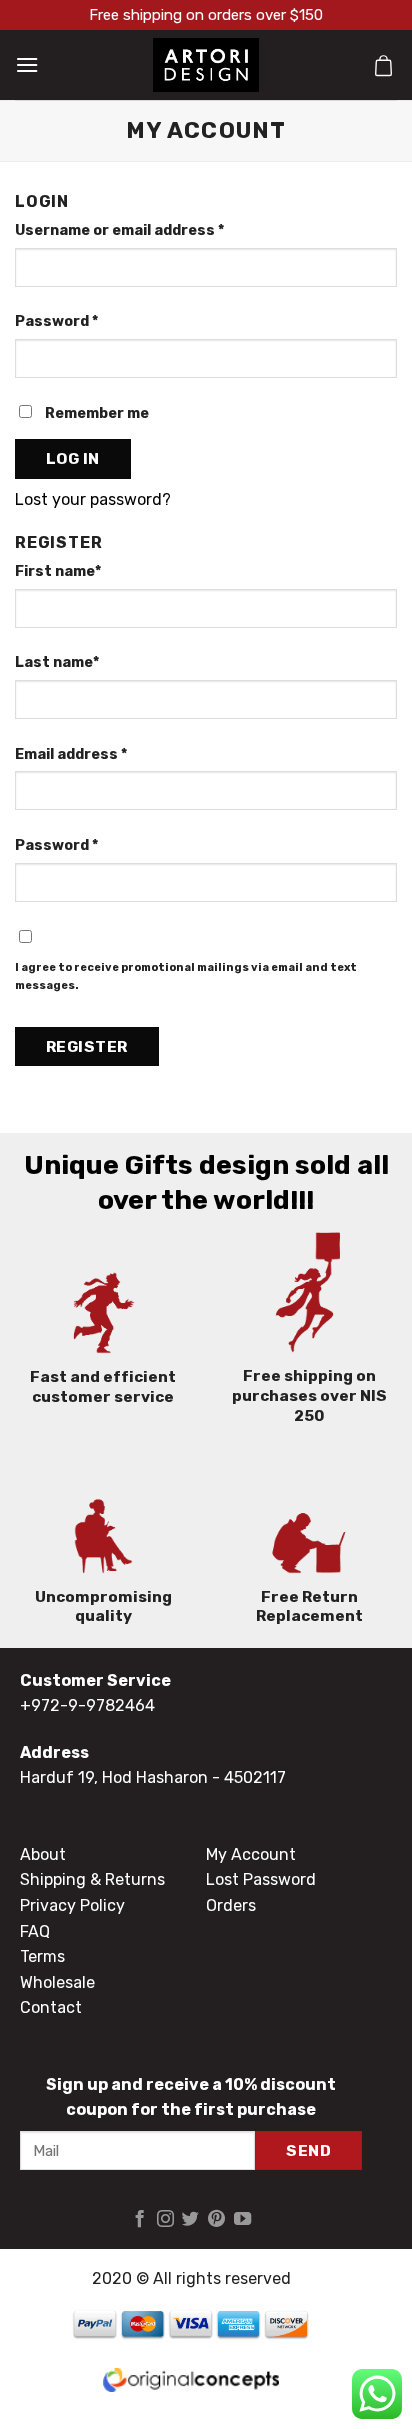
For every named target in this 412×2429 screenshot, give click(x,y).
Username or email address (119, 230)
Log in (73, 458)
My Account (251, 1854)
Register (87, 1046)
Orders (231, 1905)
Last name (57, 662)
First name (58, 571)
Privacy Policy (72, 1905)
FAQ (35, 1931)
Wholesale (57, 1982)
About (43, 1854)
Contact (51, 2007)
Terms (42, 1956)
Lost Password (261, 1879)
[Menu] (27, 64)
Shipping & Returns (92, 1879)
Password (56, 321)
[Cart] (383, 65)
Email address (71, 754)
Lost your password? (93, 499)
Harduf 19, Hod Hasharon (114, 1777)
